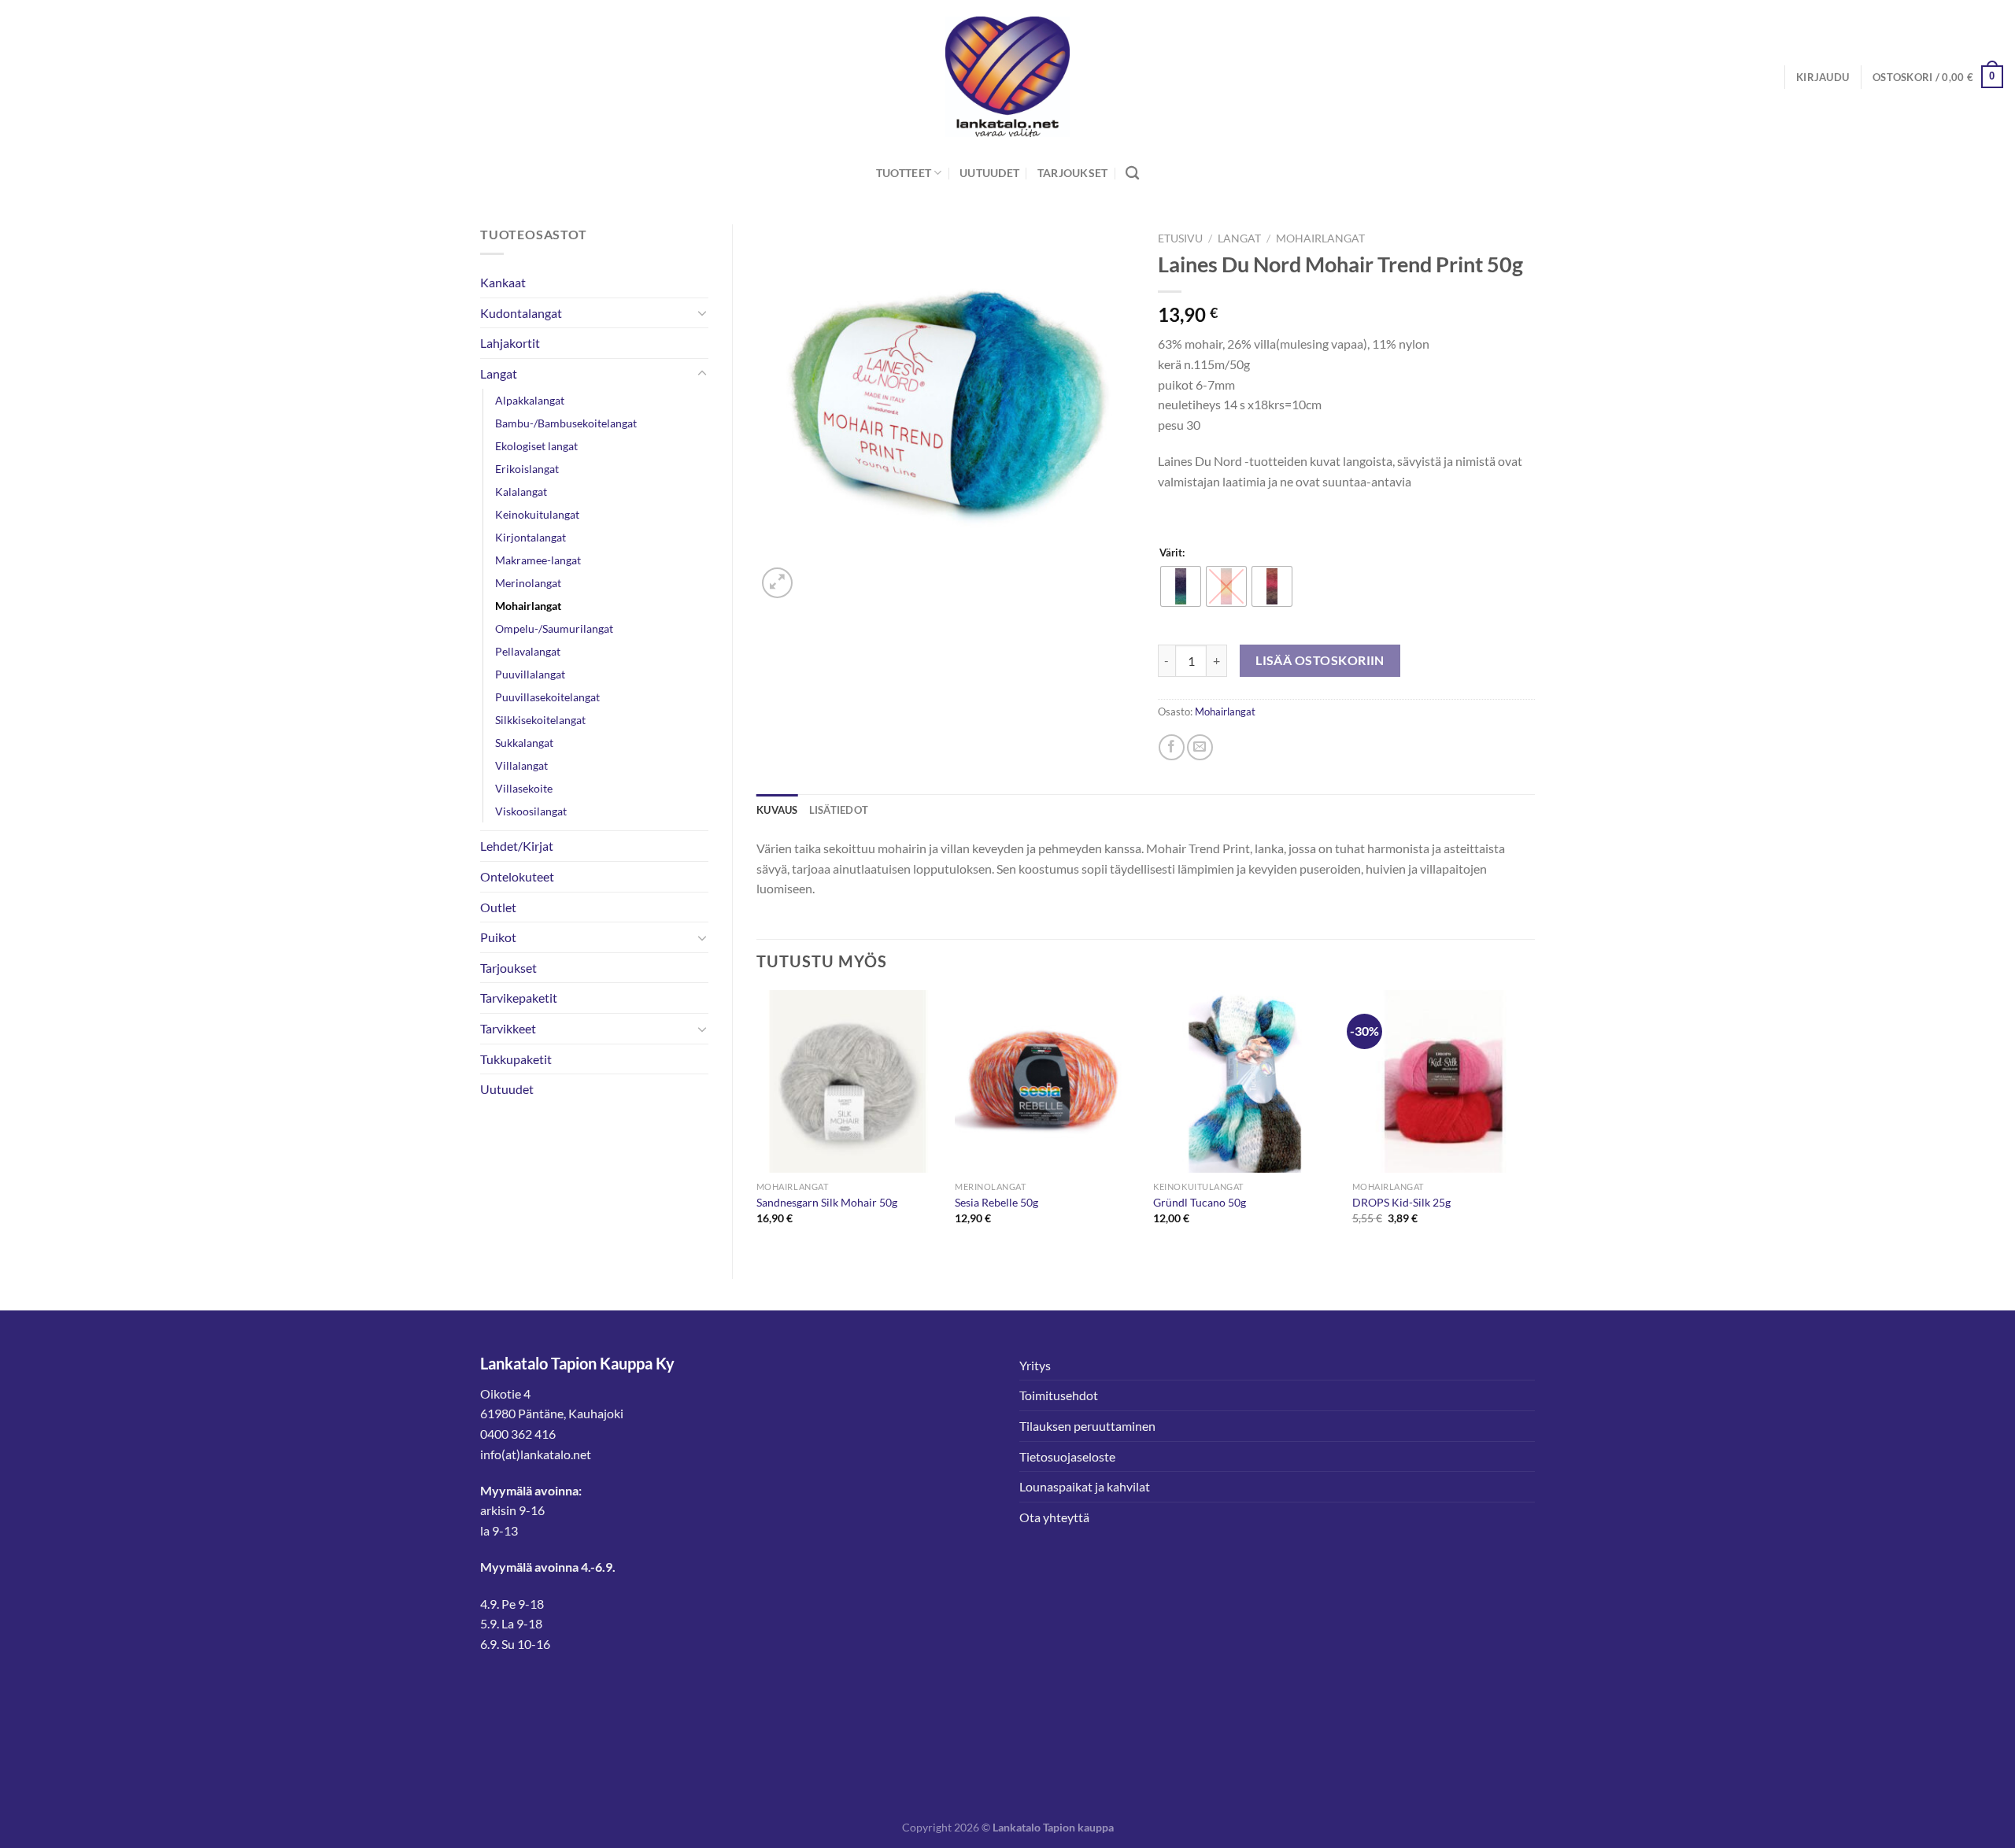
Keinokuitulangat (537, 514)
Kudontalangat (521, 313)
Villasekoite (524, 788)
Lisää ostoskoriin (1320, 660)
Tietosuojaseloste (1067, 1456)
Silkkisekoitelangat (540, 720)
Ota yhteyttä (1054, 1517)
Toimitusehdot (1059, 1395)
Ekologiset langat (536, 446)
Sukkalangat (524, 743)
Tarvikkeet (508, 1028)
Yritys (1035, 1365)
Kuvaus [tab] (777, 810)
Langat (499, 373)
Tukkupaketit (516, 1059)
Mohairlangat (528, 606)
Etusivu (1180, 238)
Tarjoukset (1073, 173)
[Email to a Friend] (1200, 747)
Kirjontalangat (531, 537)
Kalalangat (521, 492)
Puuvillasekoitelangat (547, 697)
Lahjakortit (510, 343)
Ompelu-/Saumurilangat (554, 628)
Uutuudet (989, 173)
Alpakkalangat (530, 400)
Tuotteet (904, 173)
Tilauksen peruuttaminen (1087, 1426)
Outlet (498, 907)
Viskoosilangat (531, 811)
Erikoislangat (527, 469)
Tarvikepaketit (519, 998)
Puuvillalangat (530, 674)
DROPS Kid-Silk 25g (1401, 1202)
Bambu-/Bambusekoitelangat (566, 423)
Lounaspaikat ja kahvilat (1085, 1486)
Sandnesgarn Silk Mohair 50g (827, 1202)
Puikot (498, 937)
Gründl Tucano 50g (1200, 1202)
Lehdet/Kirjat (517, 846)
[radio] (1181, 586)
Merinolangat (528, 583)
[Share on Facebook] (1172, 747)
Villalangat (521, 765)
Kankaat (503, 282)
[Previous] (757, 1121)
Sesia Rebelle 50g (996, 1202)
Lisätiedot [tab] (839, 810)
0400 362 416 (518, 1434)
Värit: (1172, 553)
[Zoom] (777, 583)
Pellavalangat (528, 651)
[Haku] (1132, 174)
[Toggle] (702, 312)
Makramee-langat (538, 560)
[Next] (1534, 1121)
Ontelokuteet (517, 876)
